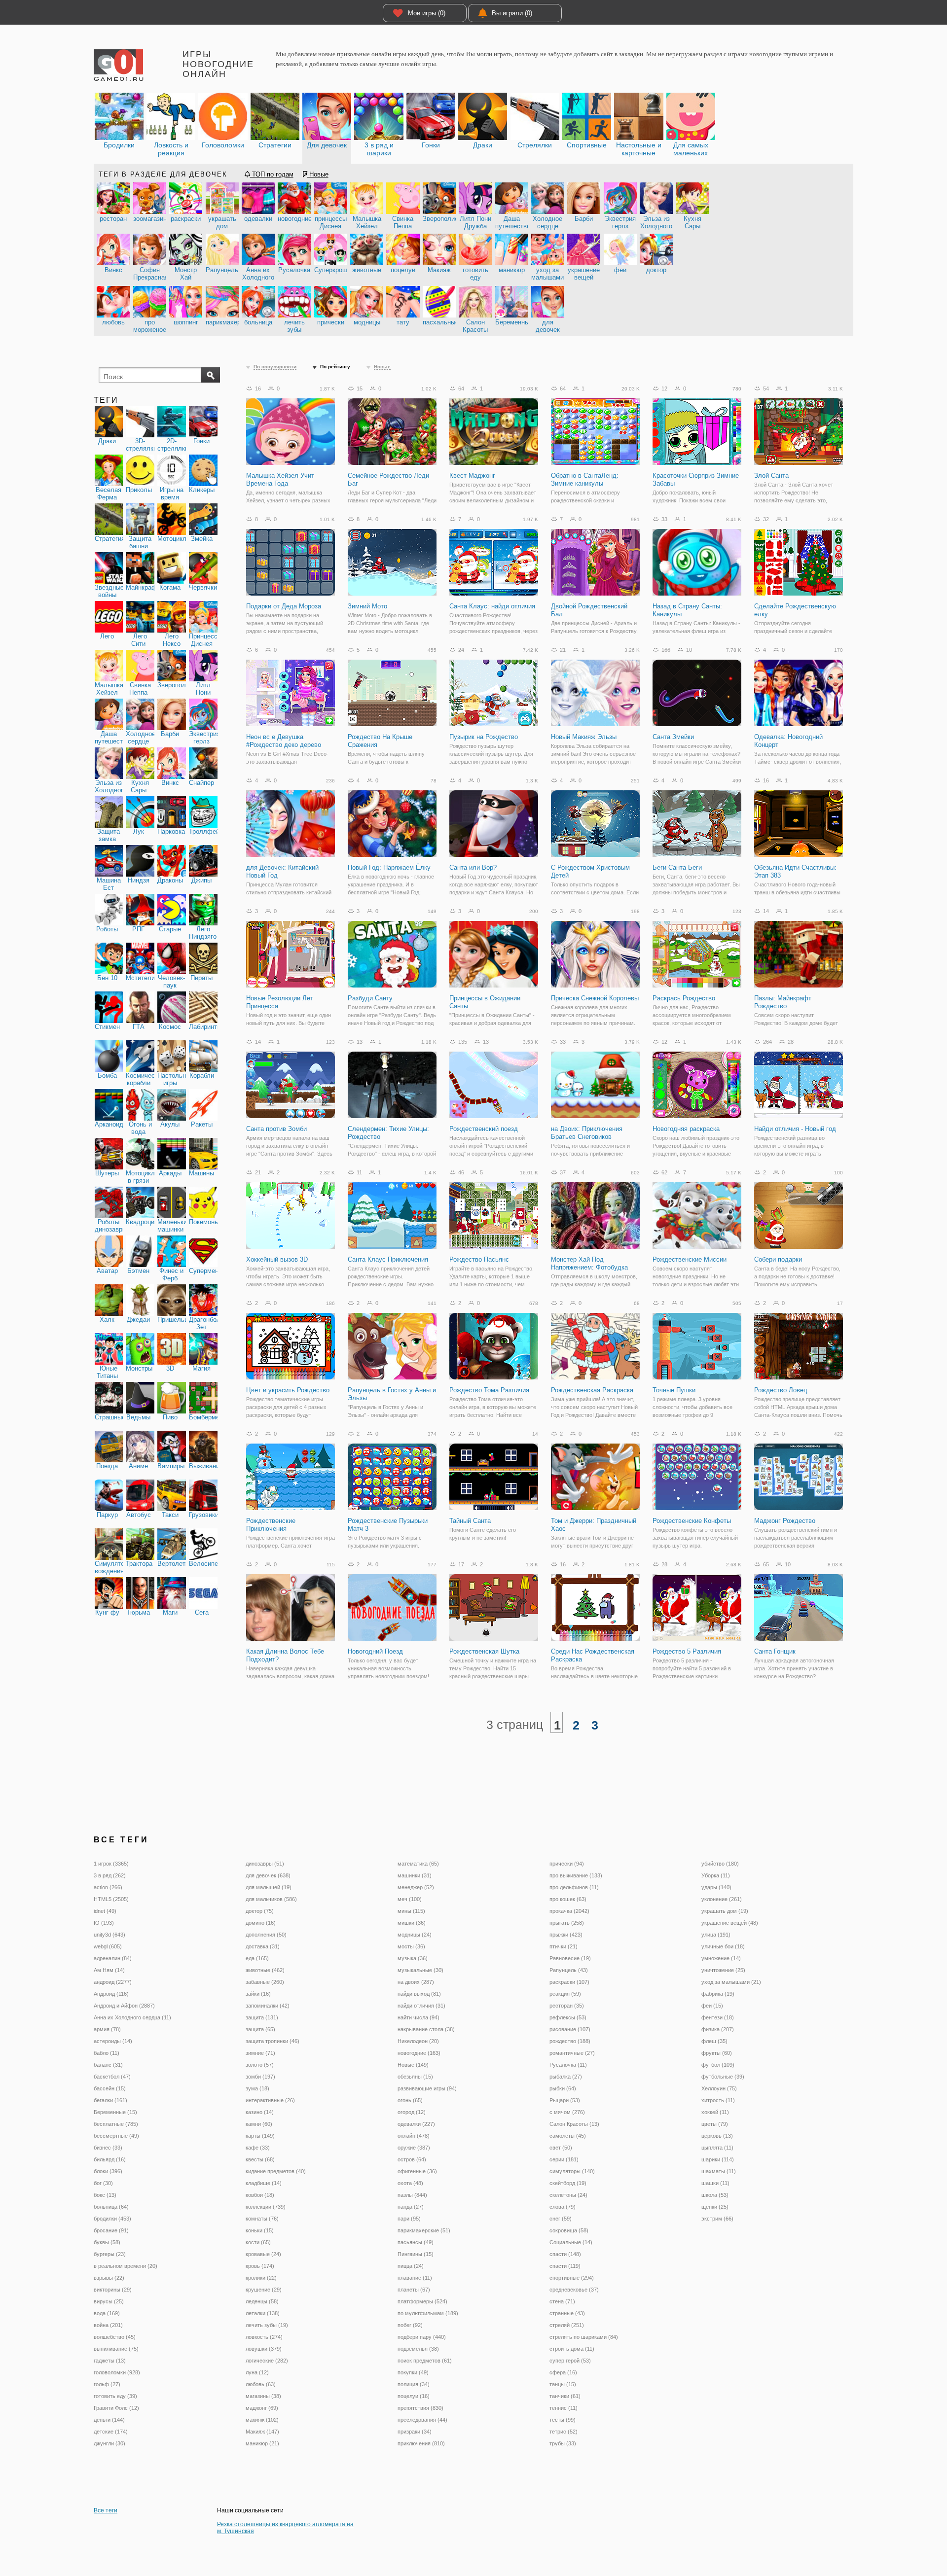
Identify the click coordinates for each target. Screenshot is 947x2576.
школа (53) (715, 2195)
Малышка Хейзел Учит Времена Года (280, 479)
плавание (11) (415, 2278)
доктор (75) (260, 1911)
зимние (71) (260, 2053)
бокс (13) (105, 2195)
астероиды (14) (113, 2041)
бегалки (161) (110, 2100)
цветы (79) (715, 2124)
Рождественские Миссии (690, 1259)
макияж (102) (262, 2420)
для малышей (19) (269, 1887)
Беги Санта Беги (677, 867)
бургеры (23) (110, 2254)
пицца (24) (411, 2266)
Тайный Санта (470, 1521)
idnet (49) (105, 1911)
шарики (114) (718, 2159)
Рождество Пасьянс (479, 1259)
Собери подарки (778, 1259)
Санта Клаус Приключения (388, 1259)
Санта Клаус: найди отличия (492, 606)
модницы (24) (415, 1935)
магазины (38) (263, 2396)
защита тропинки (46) (273, 2041)
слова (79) (563, 2207)
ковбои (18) (260, 2195)
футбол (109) (718, 2065)
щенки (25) (715, 2207)
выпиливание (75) (116, 2349)
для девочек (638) (268, 1875)
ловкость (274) (264, 2337)
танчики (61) (565, 2396)
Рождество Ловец (781, 1390)
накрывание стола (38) (426, 2029)
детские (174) (111, 2432)
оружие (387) (414, 2148)
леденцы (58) (262, 2301)
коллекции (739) (266, 2207)
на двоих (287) (416, 1982)
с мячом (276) (567, 2112)
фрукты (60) (717, 2053)
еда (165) (257, 1958)
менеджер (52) (416, 1887)
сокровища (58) (569, 2230)
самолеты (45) (568, 2136)
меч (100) (410, 1899)
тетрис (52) (564, 2432)
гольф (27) (107, 2384)
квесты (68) (260, 2159)
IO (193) (104, 1923)
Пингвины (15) (416, 2254)
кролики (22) (261, 2278)
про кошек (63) (568, 1899)
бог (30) (103, 2183)
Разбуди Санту (370, 998)
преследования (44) (422, 2420)
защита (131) (262, 2017)
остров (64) (412, 2159)
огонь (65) (410, 2100)
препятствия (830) (420, 2408)
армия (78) (107, 2029)
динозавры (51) (265, 1864)
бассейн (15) (110, 2088)
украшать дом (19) (725, 1911)
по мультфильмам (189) (428, 2313)
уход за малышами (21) (731, 1982)
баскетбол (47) (112, 2077)
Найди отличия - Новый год (795, 1129)
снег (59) (561, 2219)
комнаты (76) (262, 2219)
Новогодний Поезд (375, 1651)
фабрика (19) (718, 1994)
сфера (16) (563, 2372)
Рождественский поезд (484, 1129)
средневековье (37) (574, 2290)
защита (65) (260, 2029)
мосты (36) (411, 1946)
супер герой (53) (570, 2361)
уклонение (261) (722, 1899)
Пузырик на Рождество (484, 737)
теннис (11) (564, 2408)
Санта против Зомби (276, 1129)
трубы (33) (563, 2443)
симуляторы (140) (572, 2171)
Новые (318, 174)
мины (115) (411, 1911)
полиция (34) (414, 2384)
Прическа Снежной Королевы (595, 998)
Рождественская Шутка (484, 1651)
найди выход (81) (419, 1994)
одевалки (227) (416, 2124)
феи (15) (712, 2006)
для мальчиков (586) (271, 1899)
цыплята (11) (717, 2148)
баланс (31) (108, 2065)
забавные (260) (265, 1982)
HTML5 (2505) (111, 1899)
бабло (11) (107, 2053)
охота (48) (410, 2183)
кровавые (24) (263, 2254)
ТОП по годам (272, 174)
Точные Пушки (674, 1390)
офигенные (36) (417, 2171)
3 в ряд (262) (110, 1875)
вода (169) (107, 2313)
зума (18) (257, 2088)
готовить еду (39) (115, 2396)
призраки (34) (415, 2432)
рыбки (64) (563, 2088)
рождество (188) (570, 2041)
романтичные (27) (572, 2053)
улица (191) (716, 1935)
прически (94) (567, 1864)
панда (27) (411, 2207)
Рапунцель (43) (569, 1970)
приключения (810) (421, 2443)
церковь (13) (717, 2136)
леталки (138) (263, 2313)
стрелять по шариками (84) (584, 2337)
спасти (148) (565, 2254)
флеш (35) (714, 2041)
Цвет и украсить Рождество (288, 1390)
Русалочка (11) (568, 2065)
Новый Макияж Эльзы (584, 737)
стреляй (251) (567, 2325)
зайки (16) (258, 1994)
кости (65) (258, 2242)
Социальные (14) (571, 2242)
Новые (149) (413, 2065)
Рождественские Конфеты (692, 1521)
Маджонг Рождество (785, 1521)
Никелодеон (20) (418, 2041)
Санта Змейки (673, 737)
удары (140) (716, 1887)
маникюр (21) (262, 2443)
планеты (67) (414, 2290)
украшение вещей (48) (730, 1923)
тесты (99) (563, 2420)
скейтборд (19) (568, 2183)
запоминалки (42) (268, 2006)
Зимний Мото (367, 606)
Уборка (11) (716, 1875)
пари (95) (409, 2219)
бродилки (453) (112, 2219)
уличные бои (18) (723, 1946)
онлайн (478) (414, 2136)
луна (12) (257, 2372)
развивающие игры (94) (427, 2088)
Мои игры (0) (427, 13)
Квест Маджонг (472, 476)
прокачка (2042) (569, 1911)
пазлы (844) (412, 2195)
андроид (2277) (113, 1982)
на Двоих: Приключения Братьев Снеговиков (587, 1133)
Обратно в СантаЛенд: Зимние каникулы (585, 479)
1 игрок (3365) (111, 1864)
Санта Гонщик (775, 1651)
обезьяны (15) (415, 2077)
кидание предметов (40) (276, 2171)
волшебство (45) (115, 2337)
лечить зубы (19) (267, 2325)
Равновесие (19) (570, 1958)
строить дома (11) (572, 2349)
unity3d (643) (109, 1935)
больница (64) (111, 2207)
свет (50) (561, 2148)
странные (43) (567, 2313)
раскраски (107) (569, 1982)
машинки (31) (415, 1875)
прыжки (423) (566, 1935)
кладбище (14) (264, 2183)
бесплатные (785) (116, 2124)
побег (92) (410, 2325)
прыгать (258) (567, 1923)
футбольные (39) (723, 2077)
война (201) (108, 2325)
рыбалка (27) (566, 2077)
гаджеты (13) (110, 2361)
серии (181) (564, 2159)
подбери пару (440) (422, 2337)
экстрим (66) (717, 2219)
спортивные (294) (572, 2278)
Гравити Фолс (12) (116, 2408)
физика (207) (718, 2029)
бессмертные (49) (116, 2136)
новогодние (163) (419, 2053)
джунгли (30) (109, 2443)
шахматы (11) (719, 2171)
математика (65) (418, 1864)
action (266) (108, 1887)
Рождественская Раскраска (592, 1390)
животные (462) (265, 1970)
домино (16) (261, 1923)
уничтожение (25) (723, 1970)
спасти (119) (565, 2266)
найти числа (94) (419, 2017)
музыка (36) (413, 1958)
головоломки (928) (117, 2372)
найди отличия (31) (421, 2006)
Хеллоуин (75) (719, 2088)
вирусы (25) (109, 2301)
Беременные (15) (115, 2112)
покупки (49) (413, 2372)
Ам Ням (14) (109, 1970)
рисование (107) (570, 2029)
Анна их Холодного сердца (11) (132, 2017)
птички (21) (564, 1946)
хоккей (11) (715, 2112)
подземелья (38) (418, 2349)
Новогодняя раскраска (686, 1129)
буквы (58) (107, 2242)
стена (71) (562, 2301)
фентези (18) (718, 2017)
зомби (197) (260, 2077)
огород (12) (412, 2112)
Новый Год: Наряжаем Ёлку (389, 867)
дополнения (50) (266, 1935)
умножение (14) (721, 1958)
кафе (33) (258, 2148)
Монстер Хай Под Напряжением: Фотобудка (589, 1263)
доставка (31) (263, 1946)
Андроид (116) (111, 1994)
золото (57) (260, 2065)
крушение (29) (264, 2290)
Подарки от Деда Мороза (284, 606)
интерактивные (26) (270, 2100)
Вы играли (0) (512, 13)
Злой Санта (771, 476)
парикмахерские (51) (424, 2230)
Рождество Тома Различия (489, 1390)
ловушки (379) (264, 2349)
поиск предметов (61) (425, 2361)
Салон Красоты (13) (574, 2124)
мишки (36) (412, 1923)
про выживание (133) (576, 1875)
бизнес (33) (108, 2148)
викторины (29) (113, 2290)
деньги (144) (109, 2420)
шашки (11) (715, 2183)
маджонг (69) (262, 2408)
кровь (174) (260, 2266)
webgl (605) (108, 1946)
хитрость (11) (718, 2100)
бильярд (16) (110, 2159)
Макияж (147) (262, 2432)
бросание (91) (111, 2230)
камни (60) (259, 2124)
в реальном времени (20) (126, 2266)
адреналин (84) (113, 1958)
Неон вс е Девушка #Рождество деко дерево (284, 741)
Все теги (106, 2510)
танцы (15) (563, 2384)
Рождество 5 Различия (687, 1651)
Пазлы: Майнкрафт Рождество (783, 1002)
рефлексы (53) (568, 2017)
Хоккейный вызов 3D (277, 1259)
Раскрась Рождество (684, 998)
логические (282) (267, 2361)
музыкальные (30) (420, 1970)
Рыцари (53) (565, 2100)
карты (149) (260, 2136)
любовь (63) (261, 2384)
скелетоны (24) (568, 2195)
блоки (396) (108, 2171)
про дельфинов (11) (574, 1887)
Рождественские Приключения (271, 1525)
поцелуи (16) (414, 2396)
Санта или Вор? (473, 867)
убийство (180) (720, 1864)
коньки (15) (260, 2230)
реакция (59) (565, 1994)
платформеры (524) (422, 2301)
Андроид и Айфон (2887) (124, 2006)
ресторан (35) (567, 2006)
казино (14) (260, 2112)
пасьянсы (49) (416, 2242)
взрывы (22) (109, 2278)
